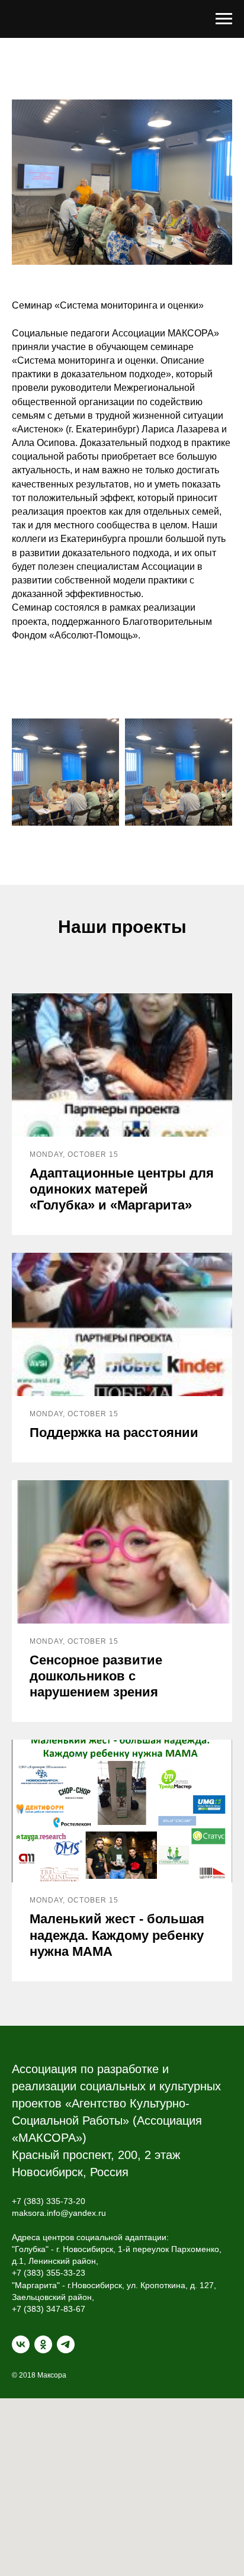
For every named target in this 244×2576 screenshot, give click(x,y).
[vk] (21, 2344)
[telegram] (66, 2344)
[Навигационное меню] (224, 19)
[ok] (43, 2344)
